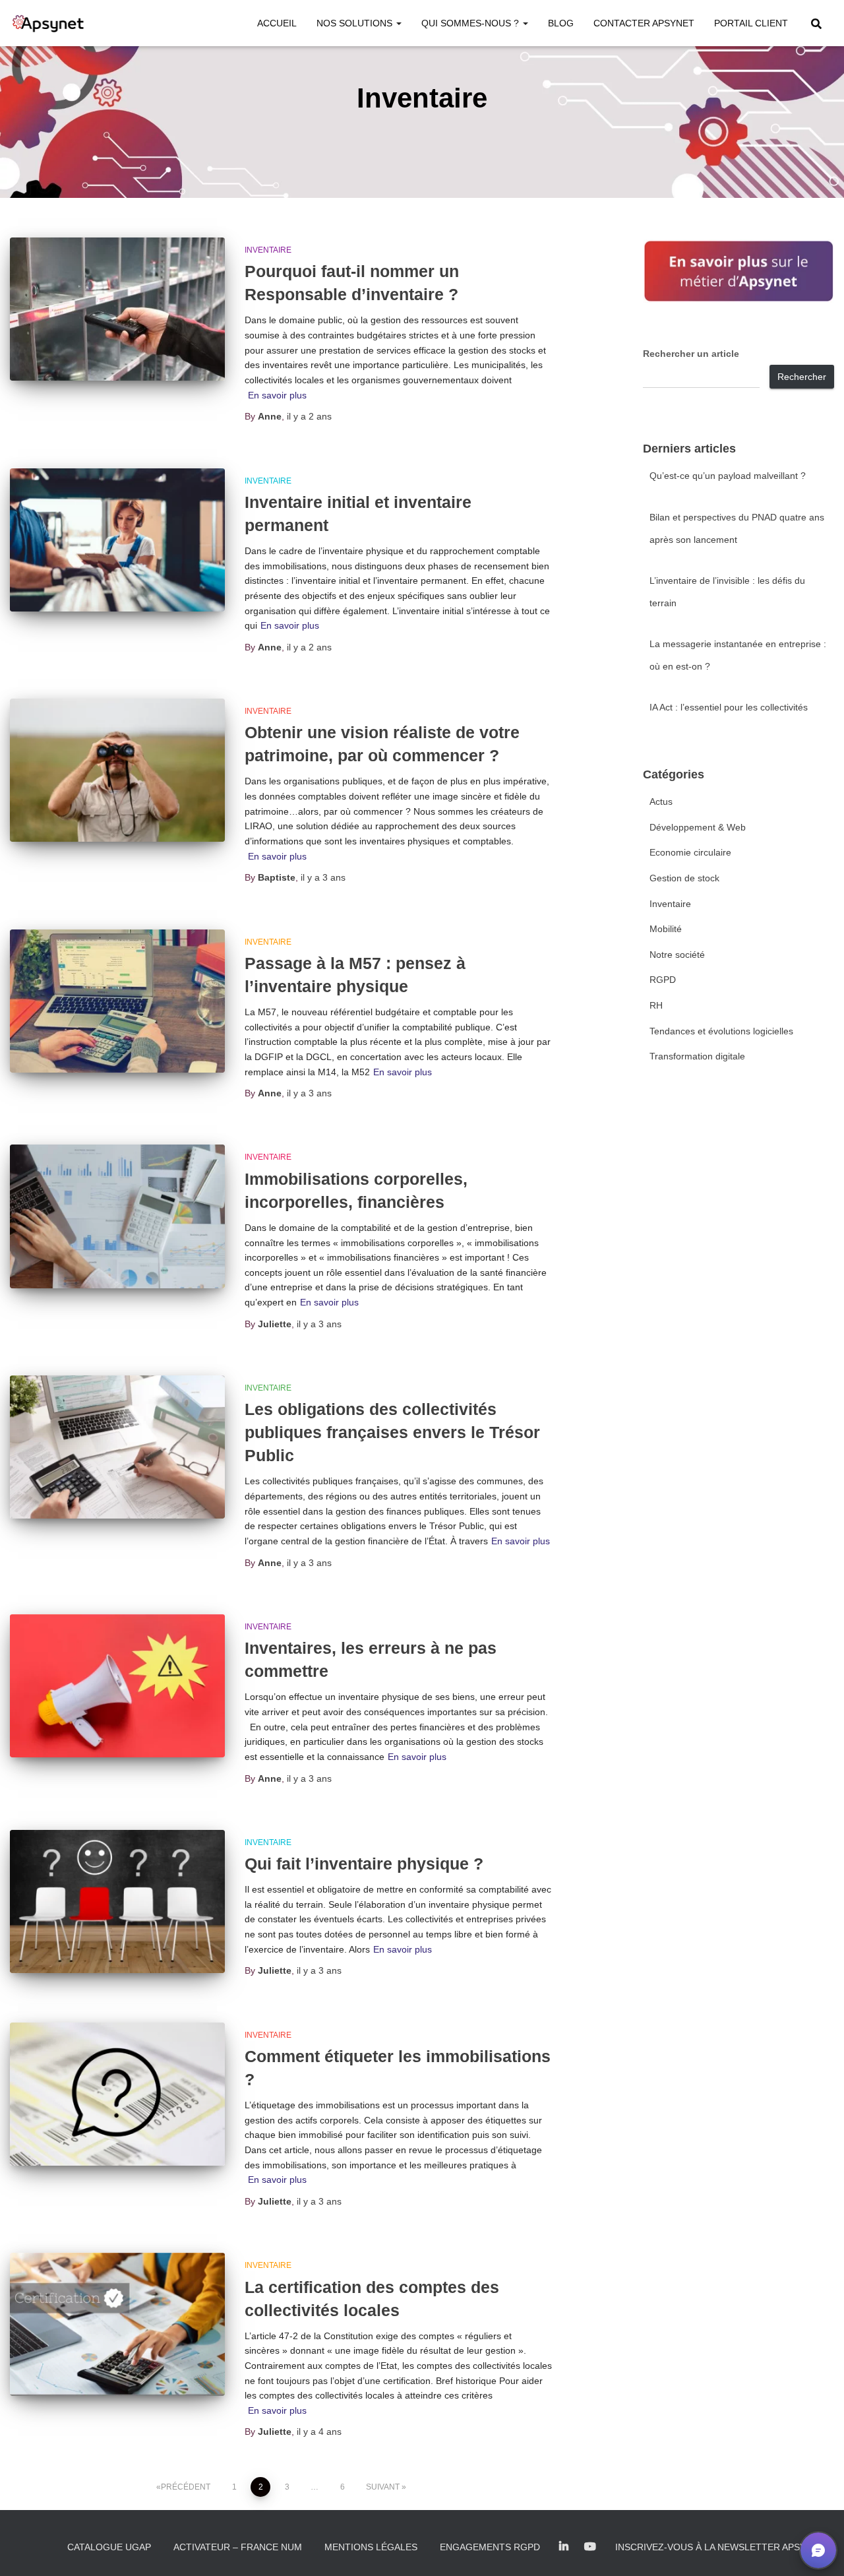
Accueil (277, 23)
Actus (661, 801)
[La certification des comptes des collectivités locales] (117, 2324)
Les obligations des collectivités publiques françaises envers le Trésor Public (392, 1432)
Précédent (186, 2487)
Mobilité (666, 929)
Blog (561, 23)
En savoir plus (277, 395)
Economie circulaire (690, 852)
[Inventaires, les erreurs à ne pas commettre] (117, 1686)
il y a (309, 416)
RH (656, 1005)
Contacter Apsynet (644, 23)
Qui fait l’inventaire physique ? (364, 1864)
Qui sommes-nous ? (471, 23)
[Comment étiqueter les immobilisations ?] (117, 2094)
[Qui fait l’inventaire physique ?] (117, 1901)
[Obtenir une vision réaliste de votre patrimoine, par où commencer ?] (117, 770)
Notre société (677, 955)
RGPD (663, 980)
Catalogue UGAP (109, 2547)
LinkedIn (564, 2547)
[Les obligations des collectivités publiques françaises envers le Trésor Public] (117, 1447)
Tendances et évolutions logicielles (721, 1031)
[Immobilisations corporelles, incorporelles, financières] (117, 1216)
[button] (398, 23)
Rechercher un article (691, 354)
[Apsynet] (48, 23)
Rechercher (802, 377)
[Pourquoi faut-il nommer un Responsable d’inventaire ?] (117, 309)
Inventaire (268, 250)
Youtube (590, 2547)
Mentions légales (371, 2547)
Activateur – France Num (238, 2547)
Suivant (383, 2487)
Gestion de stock (684, 878)
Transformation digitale (697, 1056)
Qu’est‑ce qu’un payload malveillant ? (728, 476)
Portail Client (751, 23)
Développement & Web (698, 827)
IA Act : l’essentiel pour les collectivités (729, 707)
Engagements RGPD (490, 2547)
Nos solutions (356, 23)
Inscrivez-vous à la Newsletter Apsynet (720, 2547)
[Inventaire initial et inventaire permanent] (117, 540)
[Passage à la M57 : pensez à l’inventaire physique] (117, 1001)
